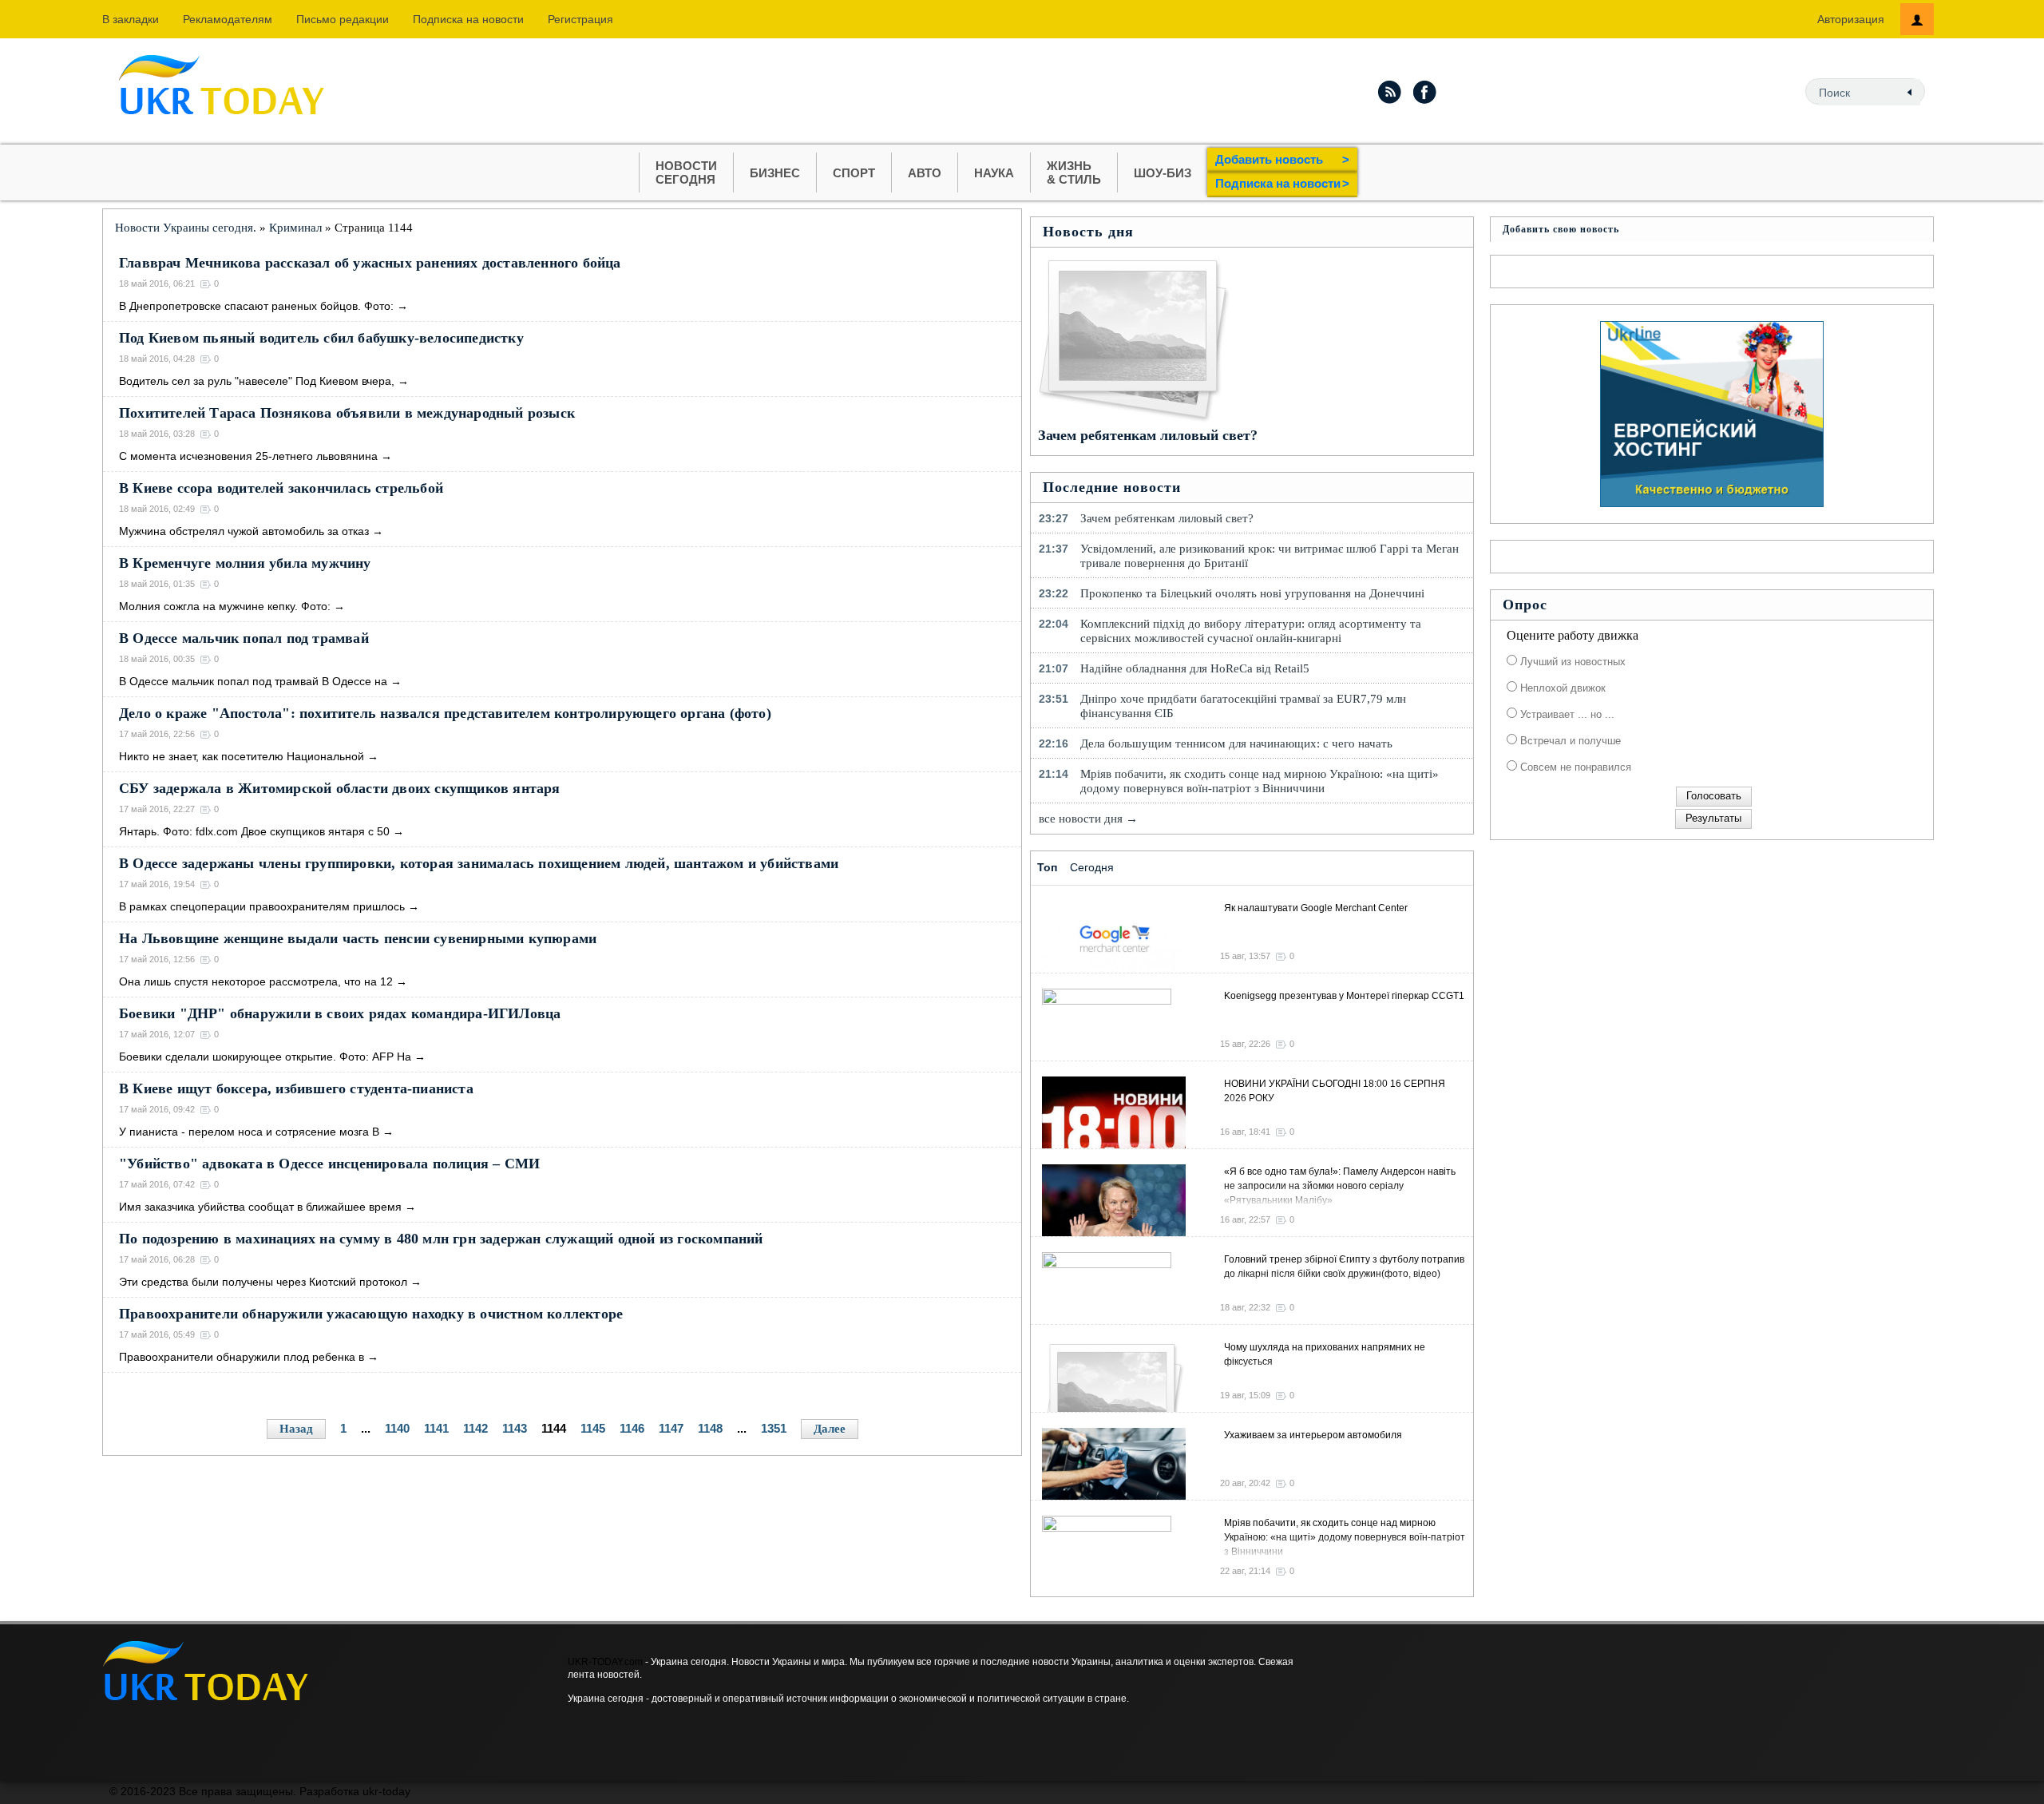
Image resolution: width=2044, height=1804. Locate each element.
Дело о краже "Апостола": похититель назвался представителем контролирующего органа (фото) (445, 713)
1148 (710, 1428)
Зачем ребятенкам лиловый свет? (1148, 435)
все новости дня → (1088, 819)
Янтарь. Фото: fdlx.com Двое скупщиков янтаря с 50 (254, 831)
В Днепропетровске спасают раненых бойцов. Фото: (256, 306)
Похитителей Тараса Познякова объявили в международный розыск (347, 413)
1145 (593, 1428)
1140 (397, 1428)
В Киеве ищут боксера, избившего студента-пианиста (296, 1088)
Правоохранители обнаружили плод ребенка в (242, 1357)
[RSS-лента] (1389, 92)
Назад (296, 1429)
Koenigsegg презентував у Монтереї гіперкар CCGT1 (1344, 996)
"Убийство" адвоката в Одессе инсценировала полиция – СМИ (329, 1164)
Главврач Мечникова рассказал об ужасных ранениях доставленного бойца (370, 263)
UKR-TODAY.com (605, 1662)
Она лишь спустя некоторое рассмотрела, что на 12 (256, 981)
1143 (515, 1428)
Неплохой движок (1561, 688)
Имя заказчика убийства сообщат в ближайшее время (260, 1207)
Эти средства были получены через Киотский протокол (263, 1282)
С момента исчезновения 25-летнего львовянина (248, 456)
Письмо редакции (343, 19)
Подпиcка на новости (468, 19)
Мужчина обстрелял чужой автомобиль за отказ (244, 531)
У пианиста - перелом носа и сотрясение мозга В (249, 1132)
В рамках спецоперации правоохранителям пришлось (262, 906)
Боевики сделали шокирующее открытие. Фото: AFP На (265, 1057)
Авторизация (1851, 19)
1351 (774, 1428)
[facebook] (1425, 92)
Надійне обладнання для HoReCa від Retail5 (1195, 668)
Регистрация (580, 19)
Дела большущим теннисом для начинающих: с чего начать (1236, 743)
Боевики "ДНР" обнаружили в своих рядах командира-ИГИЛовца (340, 1013)
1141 (436, 1428)
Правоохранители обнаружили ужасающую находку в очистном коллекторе (371, 1314)
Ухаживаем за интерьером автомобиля (1313, 1435)
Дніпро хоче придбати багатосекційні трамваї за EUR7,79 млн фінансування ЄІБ (1243, 706)
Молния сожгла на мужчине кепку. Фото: (225, 606)
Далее (830, 1429)
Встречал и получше (1569, 741)
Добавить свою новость (1561, 229)
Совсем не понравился (1574, 767)
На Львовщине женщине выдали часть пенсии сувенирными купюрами (358, 938)
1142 (475, 1428)
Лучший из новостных (1571, 662)
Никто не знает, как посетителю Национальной (242, 756)
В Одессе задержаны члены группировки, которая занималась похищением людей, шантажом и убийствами (479, 863)
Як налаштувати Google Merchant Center (1316, 908)
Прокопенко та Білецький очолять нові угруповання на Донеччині (1252, 593)
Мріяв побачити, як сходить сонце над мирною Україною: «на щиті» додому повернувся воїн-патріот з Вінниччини (1260, 781)
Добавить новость (1282, 159)
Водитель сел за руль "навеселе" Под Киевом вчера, (257, 381)
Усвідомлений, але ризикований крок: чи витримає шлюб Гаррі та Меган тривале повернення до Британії (1270, 556)
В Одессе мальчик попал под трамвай (244, 638)
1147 (671, 1428)
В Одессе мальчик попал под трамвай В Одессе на (253, 681)
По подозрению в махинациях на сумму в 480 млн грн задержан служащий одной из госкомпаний (441, 1239)
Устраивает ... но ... (1566, 714)
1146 (632, 1428)
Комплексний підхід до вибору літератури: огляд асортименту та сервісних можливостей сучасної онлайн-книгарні (1251, 631)
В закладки (131, 19)
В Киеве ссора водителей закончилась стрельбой (281, 488)
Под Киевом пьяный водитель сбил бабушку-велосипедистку (321, 338)
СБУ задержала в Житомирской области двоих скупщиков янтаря (340, 788)
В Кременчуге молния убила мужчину (245, 563)
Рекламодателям (228, 19)
